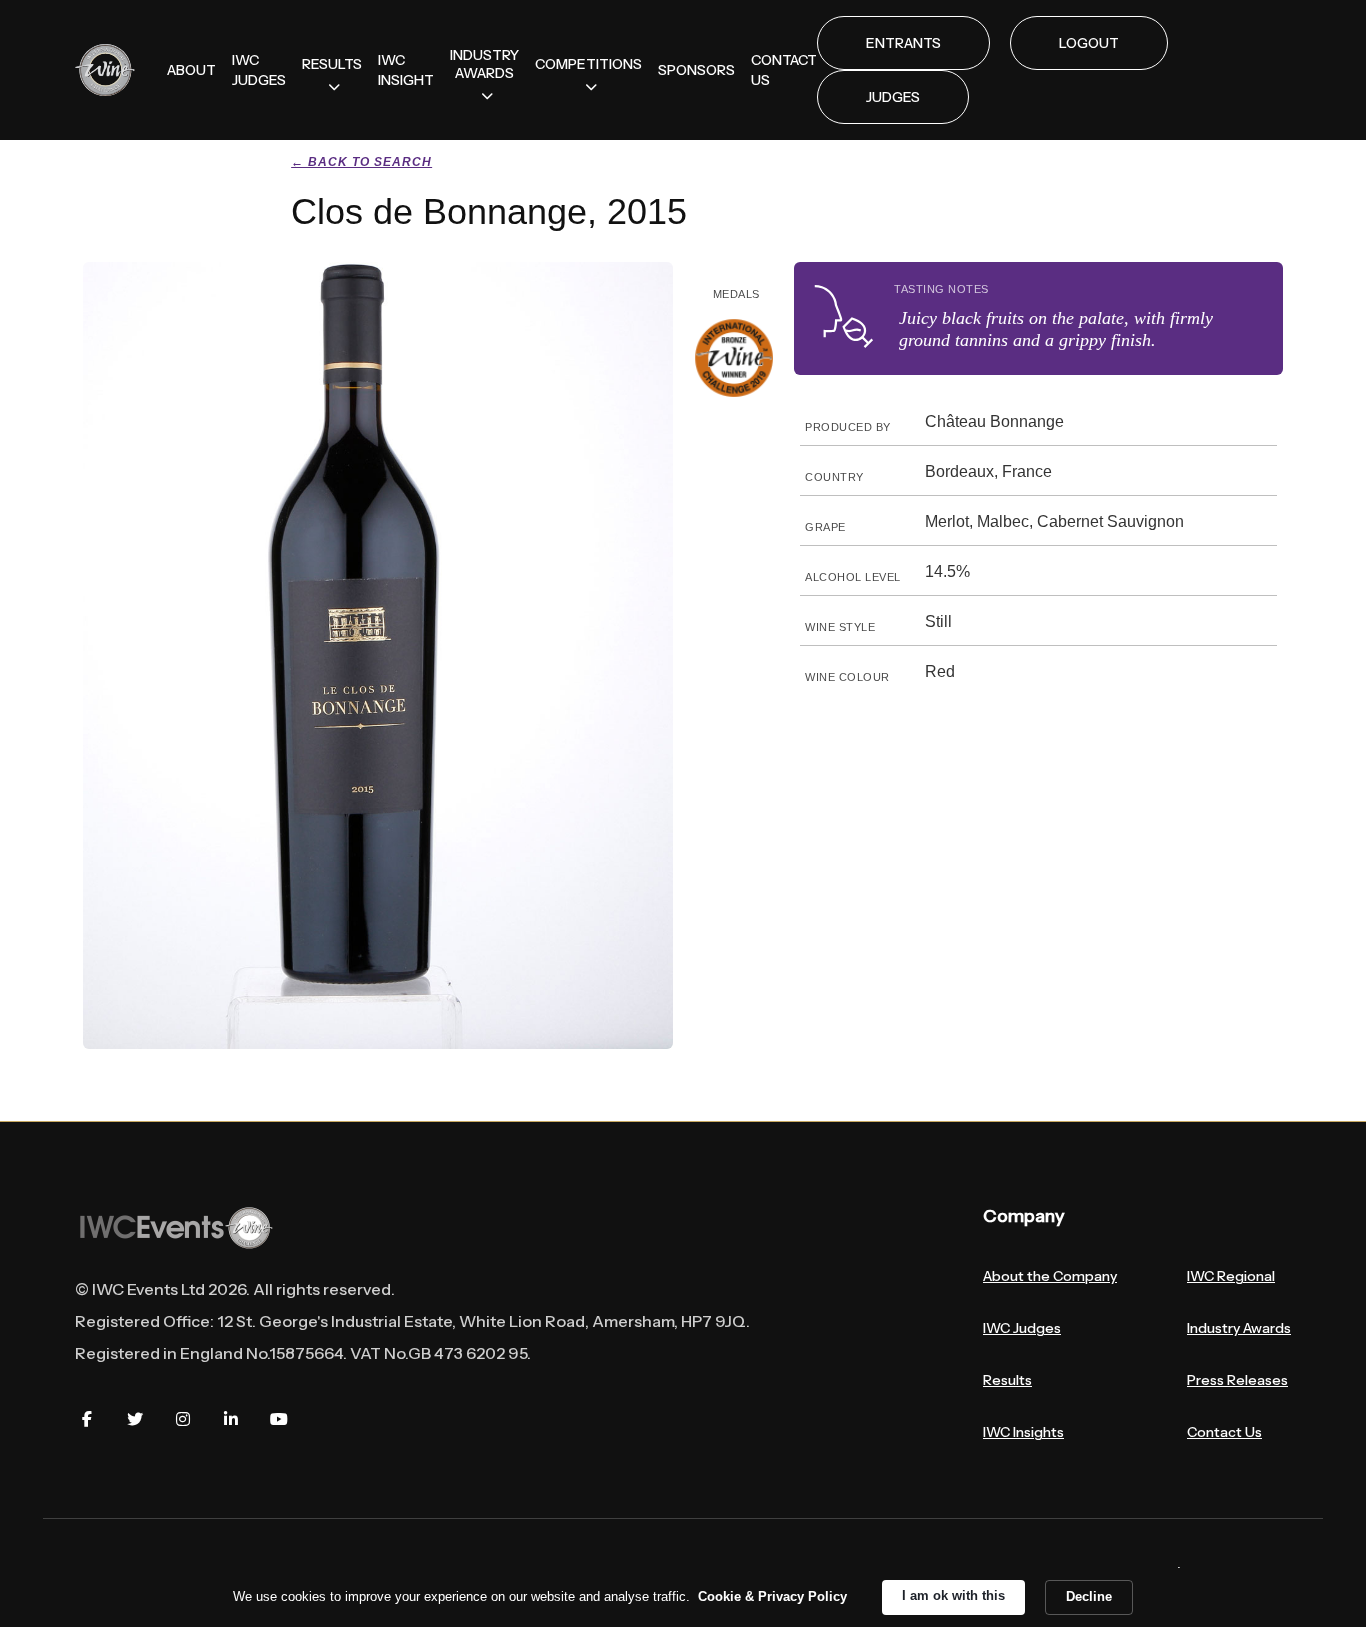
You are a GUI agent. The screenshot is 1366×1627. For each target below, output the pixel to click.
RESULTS (332, 64)
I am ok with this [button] (953, 1595)
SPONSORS (696, 70)
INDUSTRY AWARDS (484, 64)
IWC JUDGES (259, 70)
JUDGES (893, 97)
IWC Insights (1023, 1432)
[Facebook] (87, 1419)
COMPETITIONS (588, 64)
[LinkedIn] (231, 1419)
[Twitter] (135, 1419)
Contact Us (1224, 1432)
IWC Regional (1231, 1276)
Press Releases (1237, 1380)
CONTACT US (784, 70)
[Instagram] (183, 1419)
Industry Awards (1239, 1328)
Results (1007, 1380)
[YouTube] (279, 1419)
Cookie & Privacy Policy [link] (772, 1596)
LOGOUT (1089, 43)
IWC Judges (1022, 1328)
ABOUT (191, 70)
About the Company (1050, 1276)
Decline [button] (1089, 1596)
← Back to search (361, 162)
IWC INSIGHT (406, 70)
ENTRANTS (903, 43)
